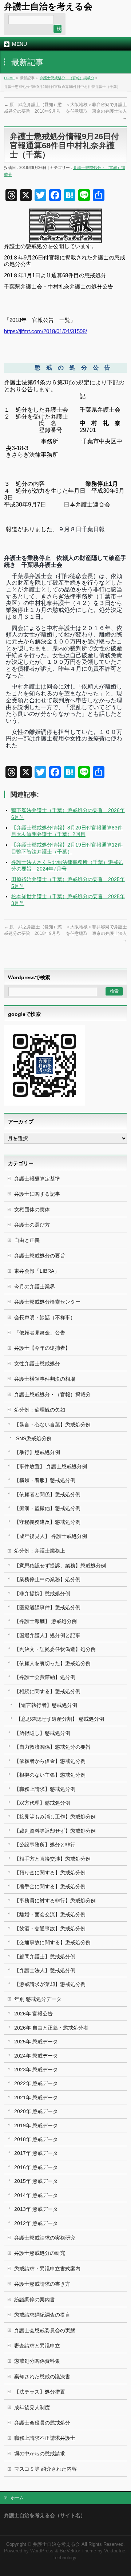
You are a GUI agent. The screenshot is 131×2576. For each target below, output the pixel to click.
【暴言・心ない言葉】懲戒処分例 (52, 1425)
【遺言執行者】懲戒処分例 (47, 1705)
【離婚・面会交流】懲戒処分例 (50, 1914)
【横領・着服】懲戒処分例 (45, 1480)
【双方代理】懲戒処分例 (42, 1803)
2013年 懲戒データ (36, 2209)
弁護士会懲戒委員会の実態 (45, 2330)
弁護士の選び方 (32, 1225)
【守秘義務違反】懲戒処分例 (47, 1522)
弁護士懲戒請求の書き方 (42, 2284)
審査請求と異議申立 (37, 2346)
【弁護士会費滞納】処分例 (45, 1677)
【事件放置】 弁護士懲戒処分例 (51, 1466)
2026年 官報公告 (33, 2014)
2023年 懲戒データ (36, 2070)
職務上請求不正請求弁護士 (45, 2438)
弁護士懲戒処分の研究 (40, 2253)
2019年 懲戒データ (36, 2125)
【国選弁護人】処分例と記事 (47, 1635)
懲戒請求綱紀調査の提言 (42, 2315)
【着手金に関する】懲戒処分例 (50, 1886)
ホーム (17, 2498)
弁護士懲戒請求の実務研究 (45, 2238)
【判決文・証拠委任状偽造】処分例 (55, 1649)
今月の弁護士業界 (35, 1287)
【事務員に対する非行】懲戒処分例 (55, 1901)
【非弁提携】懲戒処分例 (42, 1594)
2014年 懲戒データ (36, 2195)
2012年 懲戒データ (36, 2223)
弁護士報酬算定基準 (37, 1179)
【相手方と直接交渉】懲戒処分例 (52, 1859)
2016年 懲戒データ (36, 2167)
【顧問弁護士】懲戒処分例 (45, 1957)
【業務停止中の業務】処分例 (47, 1579)
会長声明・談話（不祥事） (45, 1317)
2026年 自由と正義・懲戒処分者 (51, 2028)
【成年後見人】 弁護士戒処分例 (51, 1536)
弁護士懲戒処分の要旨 (40, 1256)
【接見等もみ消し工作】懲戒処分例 (55, 1817)
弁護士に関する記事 (37, 1194)
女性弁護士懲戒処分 (37, 1364)
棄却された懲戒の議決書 (42, 2377)
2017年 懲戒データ (36, 2153)
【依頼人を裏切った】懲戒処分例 (52, 1663)
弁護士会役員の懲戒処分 (42, 2423)
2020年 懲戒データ (36, 2111)
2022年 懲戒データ (36, 2083)
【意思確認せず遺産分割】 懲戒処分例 (60, 1719)
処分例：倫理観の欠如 (40, 1410)
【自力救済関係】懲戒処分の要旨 (52, 1747)
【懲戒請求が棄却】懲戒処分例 (50, 1984)
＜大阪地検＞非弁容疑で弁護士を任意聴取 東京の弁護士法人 (96, 111)
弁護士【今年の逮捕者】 (42, 1348)
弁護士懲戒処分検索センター (47, 1302)
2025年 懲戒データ (36, 2042)
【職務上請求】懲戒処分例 (45, 1789)
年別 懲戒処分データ (38, 1999)
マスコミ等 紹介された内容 (45, 2469)
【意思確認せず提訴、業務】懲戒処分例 (60, 1566)
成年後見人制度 (32, 2407)
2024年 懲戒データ (36, 2056)
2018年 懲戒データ (36, 2139)
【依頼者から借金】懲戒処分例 (50, 1761)
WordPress (42, 2551)
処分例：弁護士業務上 (40, 1551)
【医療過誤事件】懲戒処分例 (47, 1607)
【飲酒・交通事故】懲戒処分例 (50, 1929)
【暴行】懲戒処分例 (37, 1452)
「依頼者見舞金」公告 (40, 1333)
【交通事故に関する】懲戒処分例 (52, 1942)
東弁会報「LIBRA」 (37, 1271)
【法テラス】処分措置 (40, 2392)
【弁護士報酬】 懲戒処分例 (45, 1621)
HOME (9, 78)
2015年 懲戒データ (36, 2181)
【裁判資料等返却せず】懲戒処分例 (55, 1831)
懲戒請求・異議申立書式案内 (47, 2269)
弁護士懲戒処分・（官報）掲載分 (67, 78)
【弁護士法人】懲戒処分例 (45, 1970)
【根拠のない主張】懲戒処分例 (50, 1775)
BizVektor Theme (78, 2551)
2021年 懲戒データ (36, 2097)
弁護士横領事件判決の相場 (45, 1379)
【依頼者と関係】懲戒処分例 (47, 1494)
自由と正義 (27, 1240)
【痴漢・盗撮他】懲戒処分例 (47, 1508)
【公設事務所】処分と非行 (45, 1845)
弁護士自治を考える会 (48, 6)
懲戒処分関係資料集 (37, 2361)
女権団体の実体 (32, 1210)
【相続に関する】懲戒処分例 (47, 1691)
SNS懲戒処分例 (34, 1438)
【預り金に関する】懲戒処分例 (50, 1873)
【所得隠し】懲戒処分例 (42, 1733)
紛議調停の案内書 (35, 2300)
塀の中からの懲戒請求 (40, 2454)
